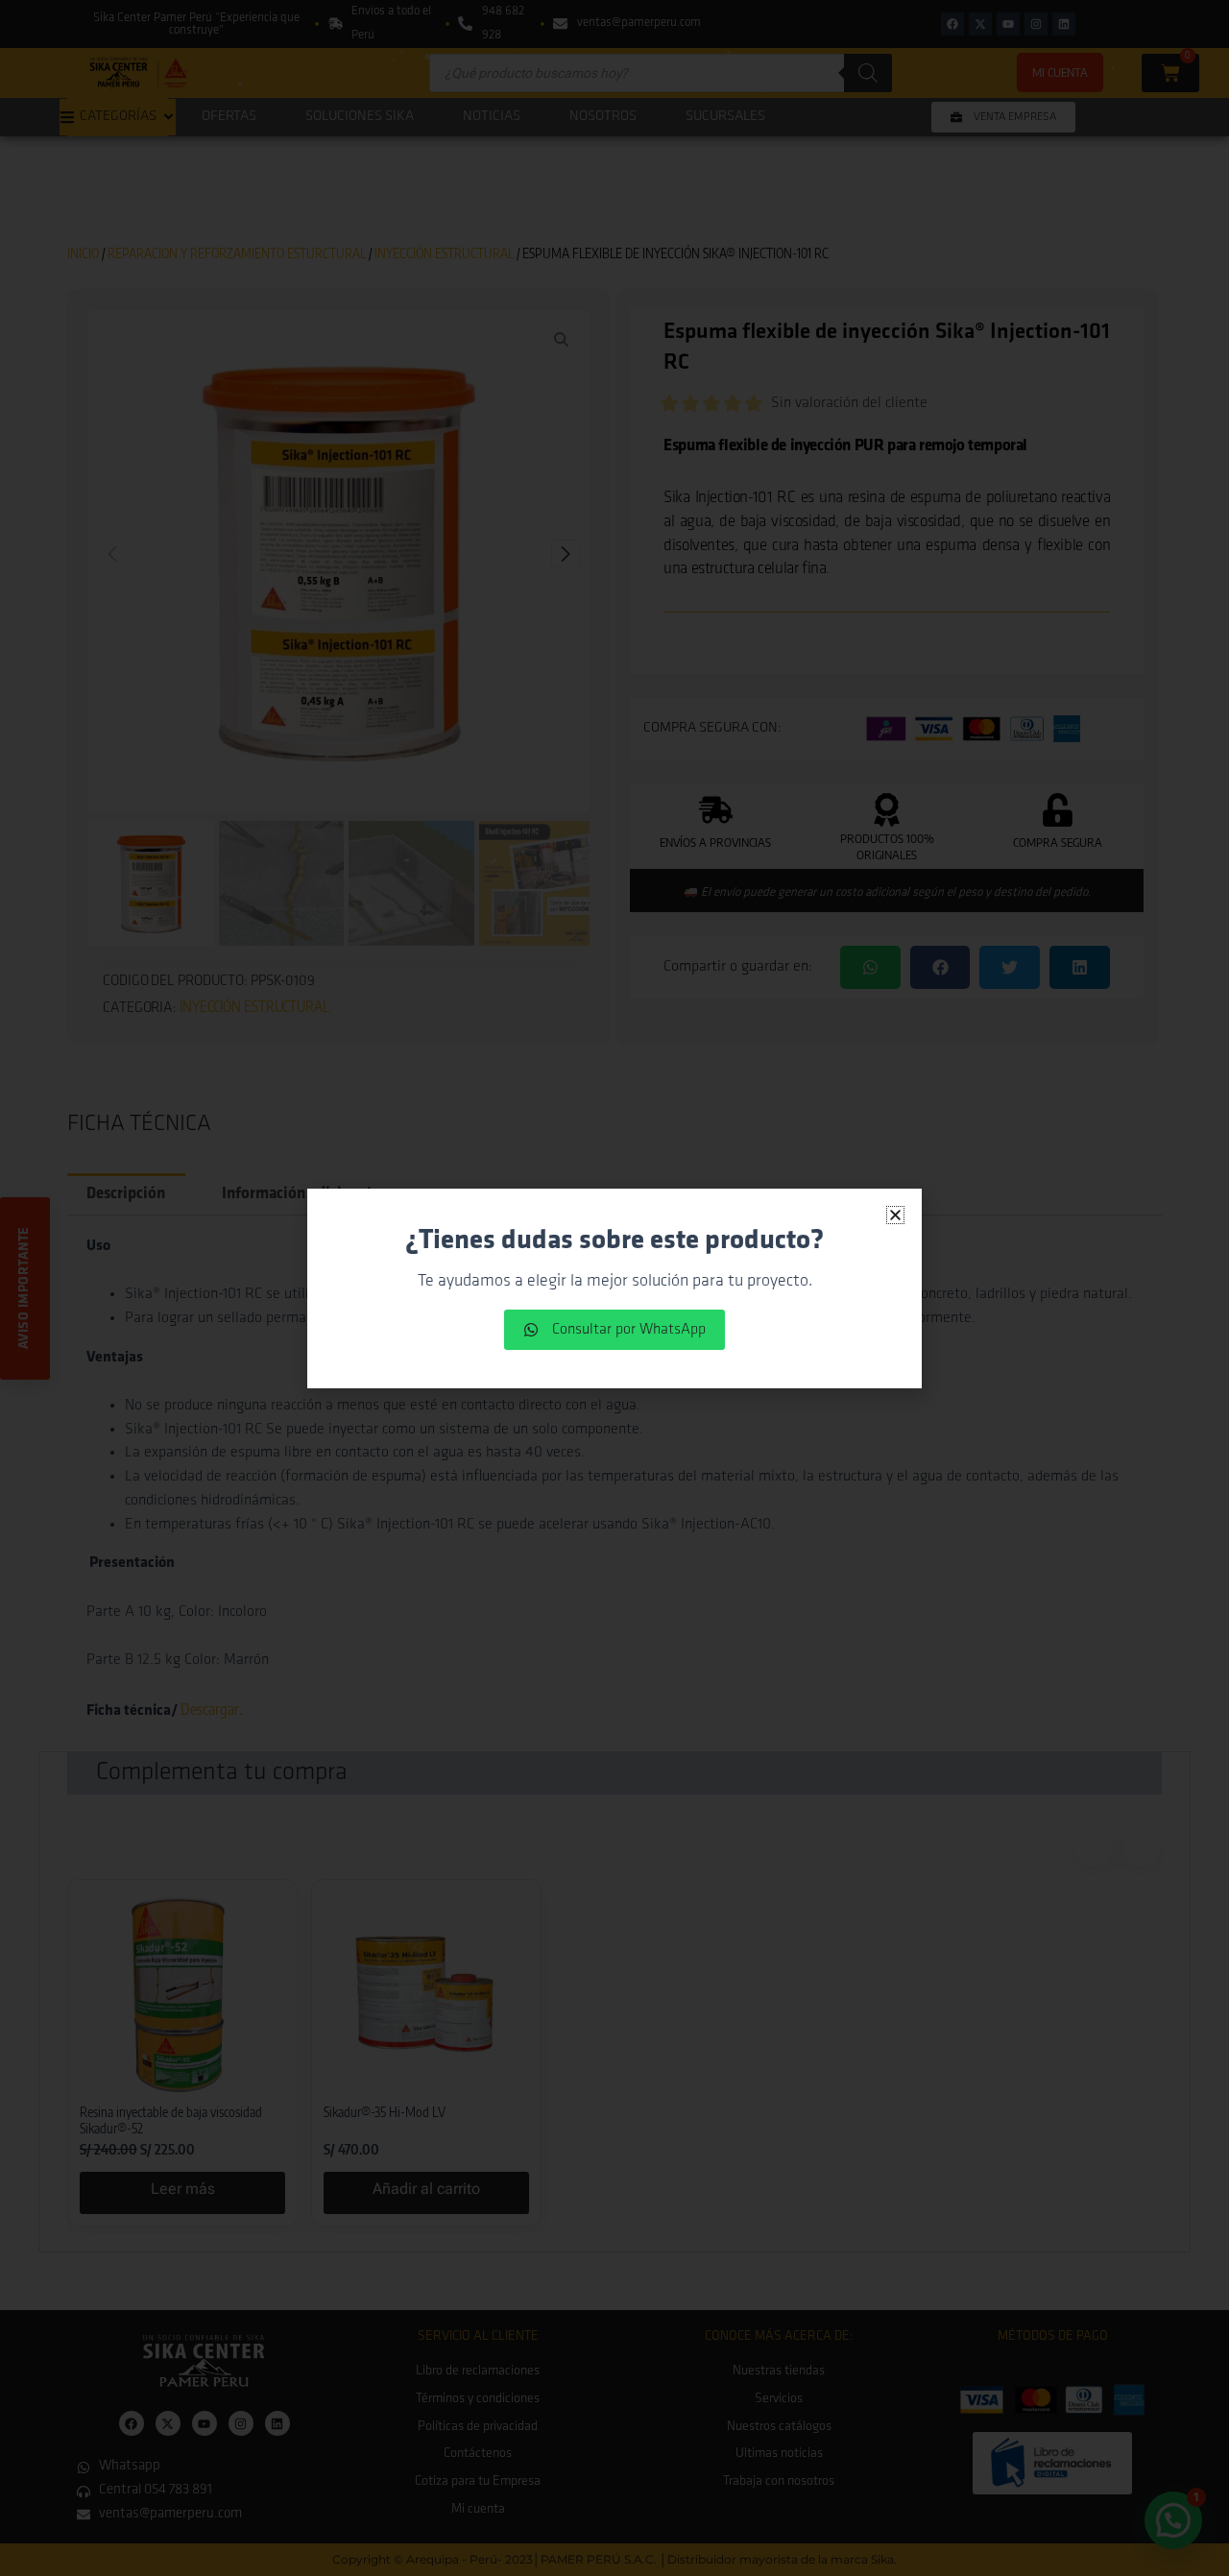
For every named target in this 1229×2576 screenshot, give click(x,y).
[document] (614, 1288)
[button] (895, 1215)
